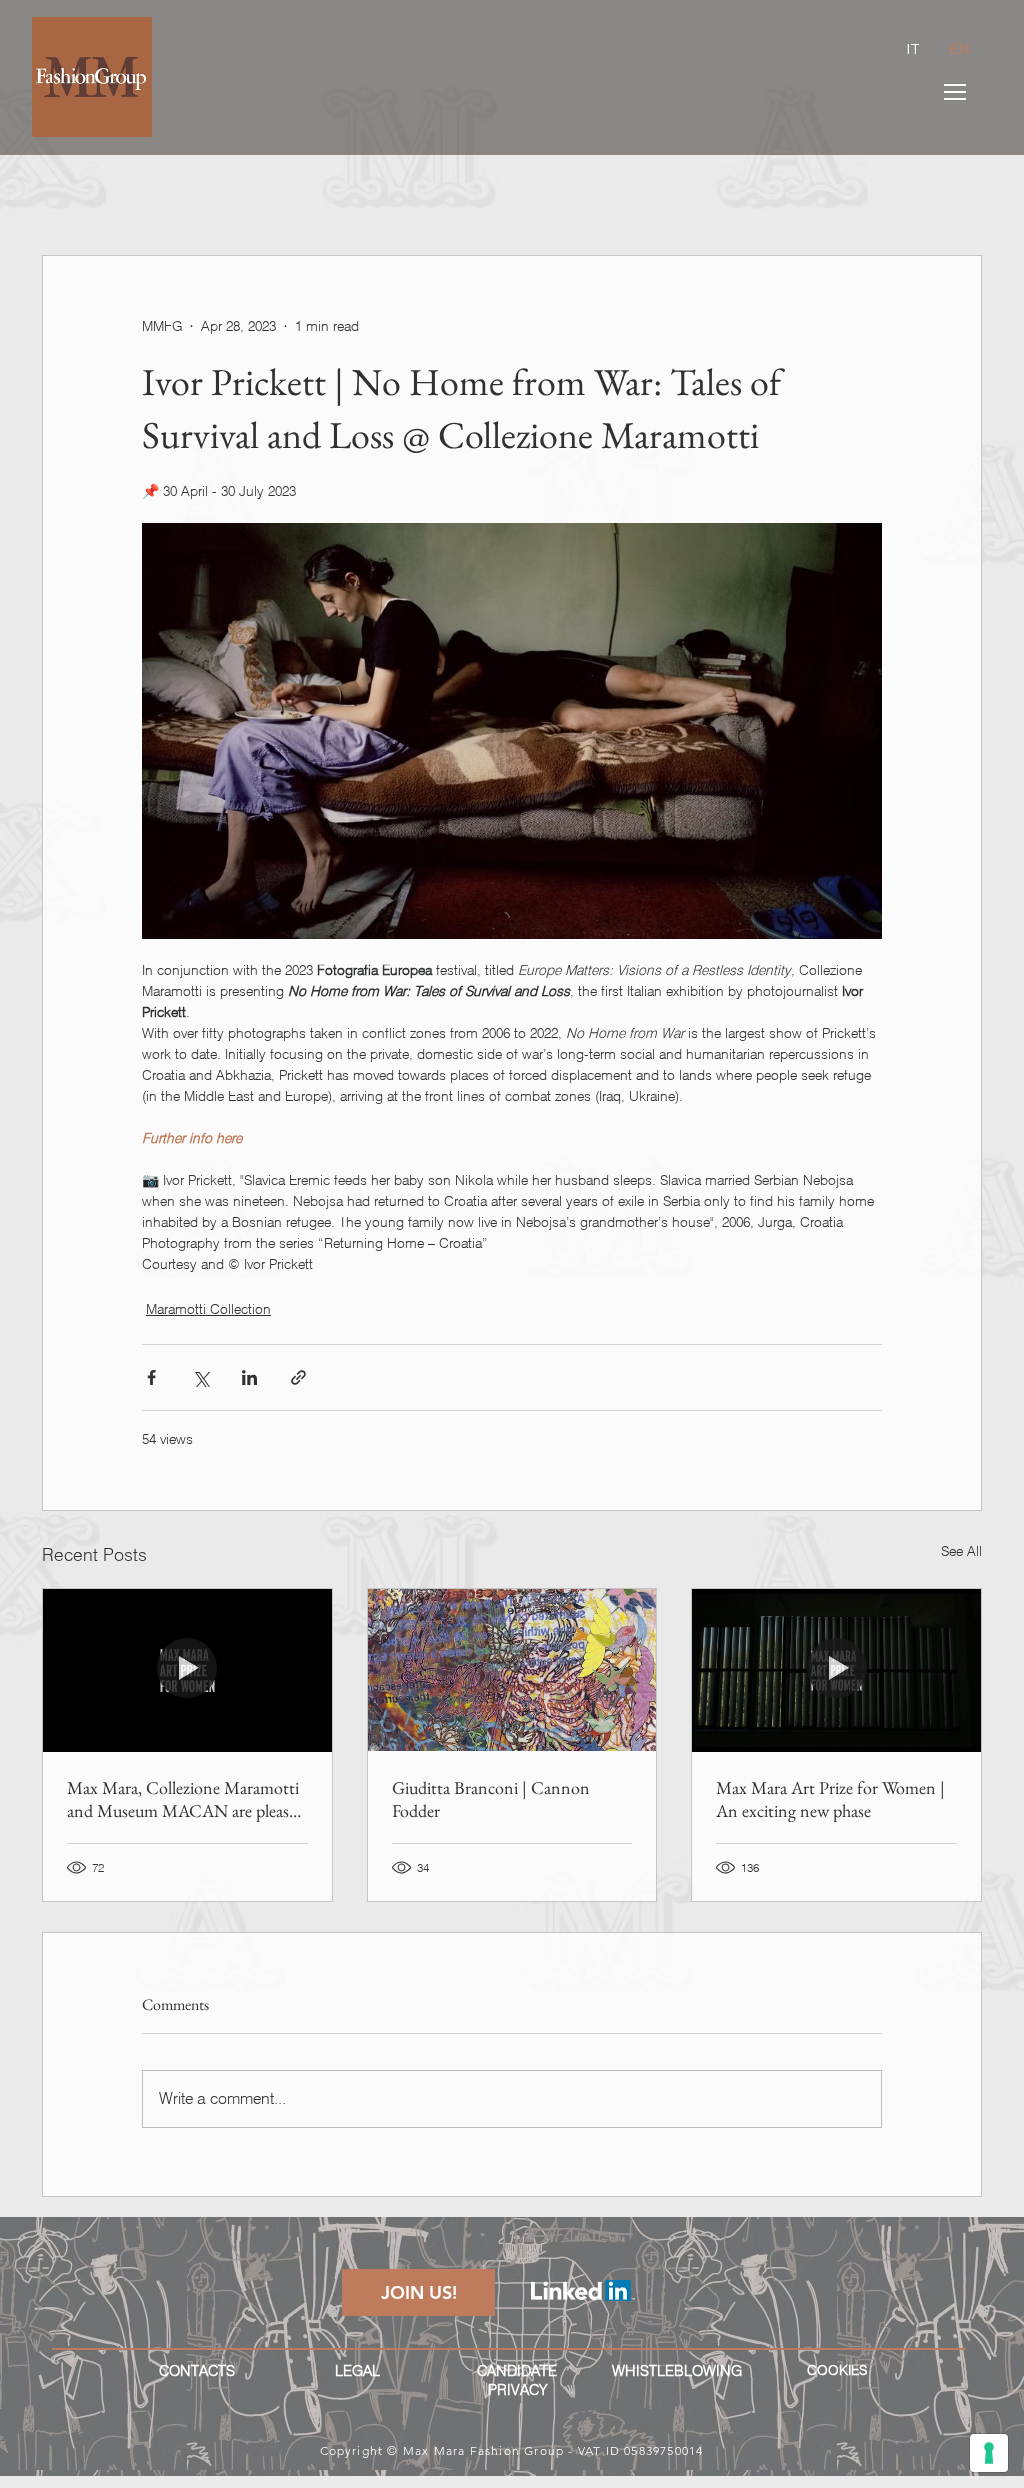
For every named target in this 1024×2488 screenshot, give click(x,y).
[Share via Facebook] (151, 1377)
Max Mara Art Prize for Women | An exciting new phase (830, 1799)
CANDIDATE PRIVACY (517, 2380)
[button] (955, 92)
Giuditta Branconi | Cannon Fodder (491, 1799)
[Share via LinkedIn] (249, 1377)
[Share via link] (298, 1377)
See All (961, 1551)
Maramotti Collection (208, 1309)
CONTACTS (197, 2371)
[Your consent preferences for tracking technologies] (989, 2453)
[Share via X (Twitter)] (200, 1377)
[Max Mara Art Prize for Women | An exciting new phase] (836, 1670)
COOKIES (837, 2370)
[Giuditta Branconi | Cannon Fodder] (512, 1670)
